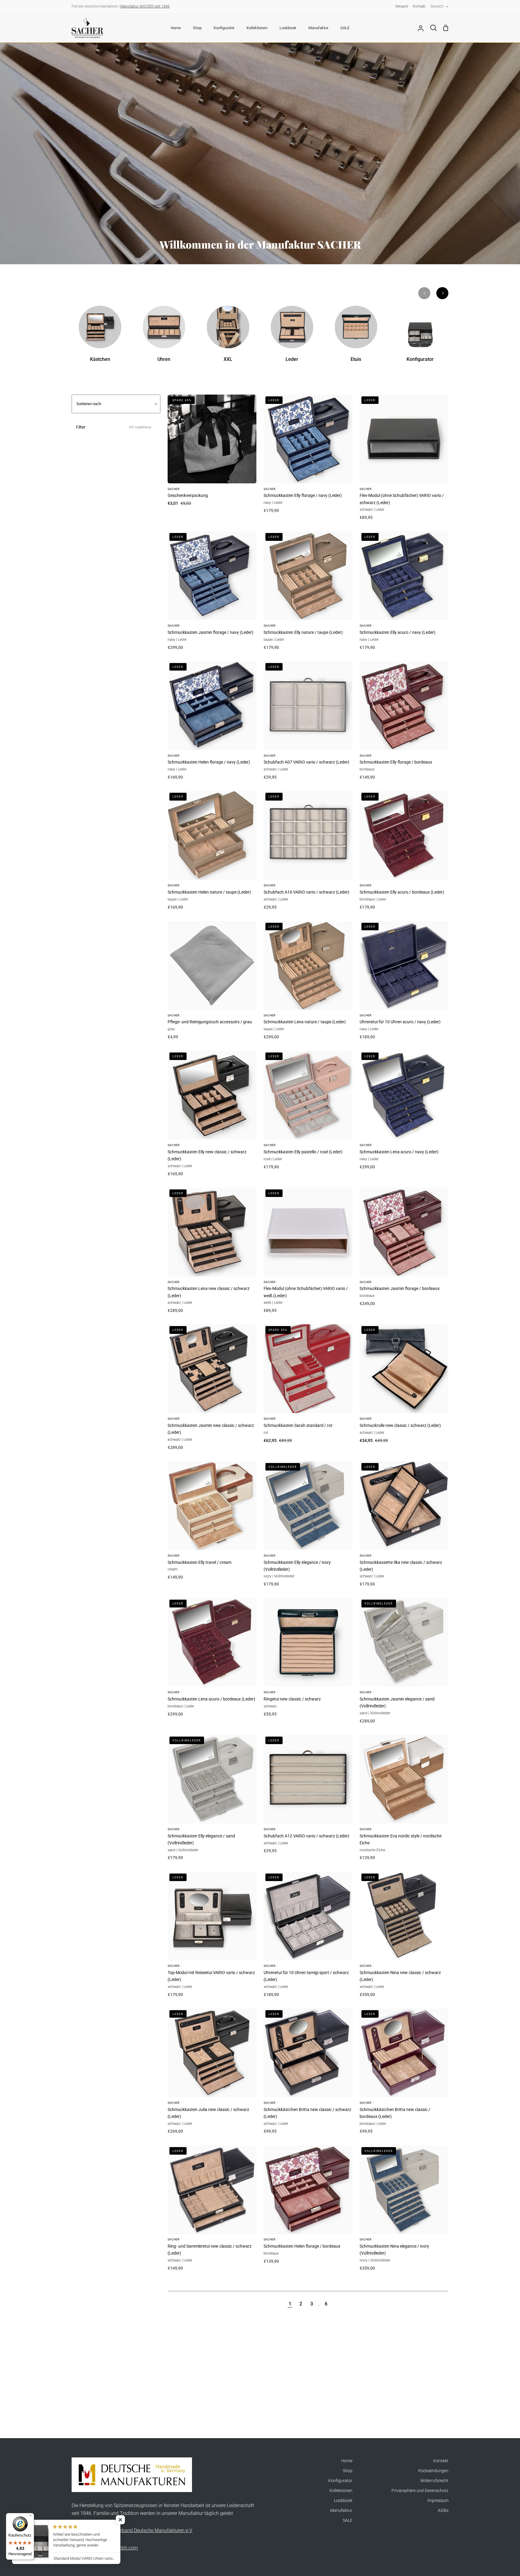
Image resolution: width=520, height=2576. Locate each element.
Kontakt (441, 2461)
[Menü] (30, 2517)
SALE (348, 2520)
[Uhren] (164, 338)
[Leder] (292, 338)
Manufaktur (341, 2511)
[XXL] (228, 338)
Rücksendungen (433, 2471)
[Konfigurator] (420, 338)
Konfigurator (340, 2481)
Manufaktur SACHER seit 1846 (145, 6)
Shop (348, 2471)
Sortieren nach (89, 404)
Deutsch (437, 6)
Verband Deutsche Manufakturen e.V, (154, 2530)
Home (347, 2461)
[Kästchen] (100, 338)
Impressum (438, 2501)
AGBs (443, 2511)
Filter (114, 427)
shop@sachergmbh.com (112, 2548)
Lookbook (343, 2501)
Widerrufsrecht (434, 2481)
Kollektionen (341, 2491)
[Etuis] (356, 338)
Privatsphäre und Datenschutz (420, 2491)
